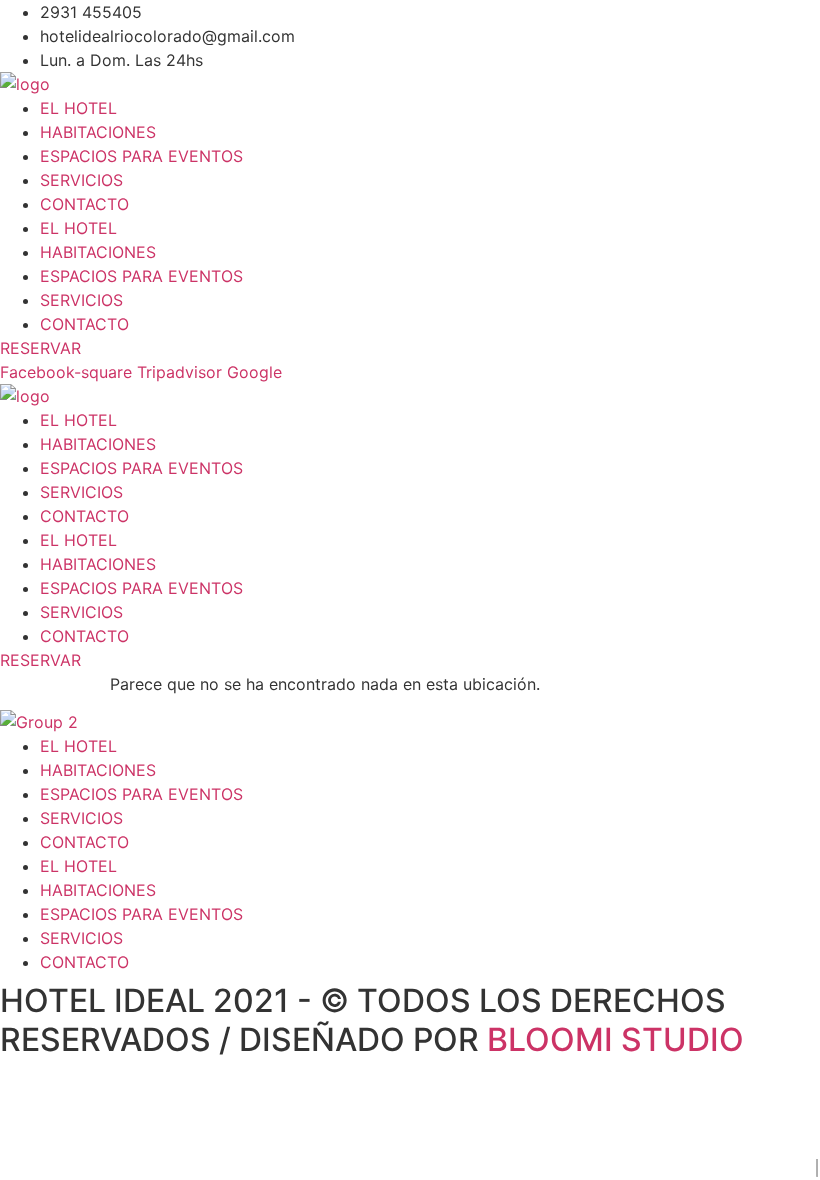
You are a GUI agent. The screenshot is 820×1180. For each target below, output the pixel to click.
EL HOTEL (78, 108)
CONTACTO (84, 204)
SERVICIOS (81, 180)
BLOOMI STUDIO (615, 1039)
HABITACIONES (98, 132)
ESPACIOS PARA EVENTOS (141, 156)
